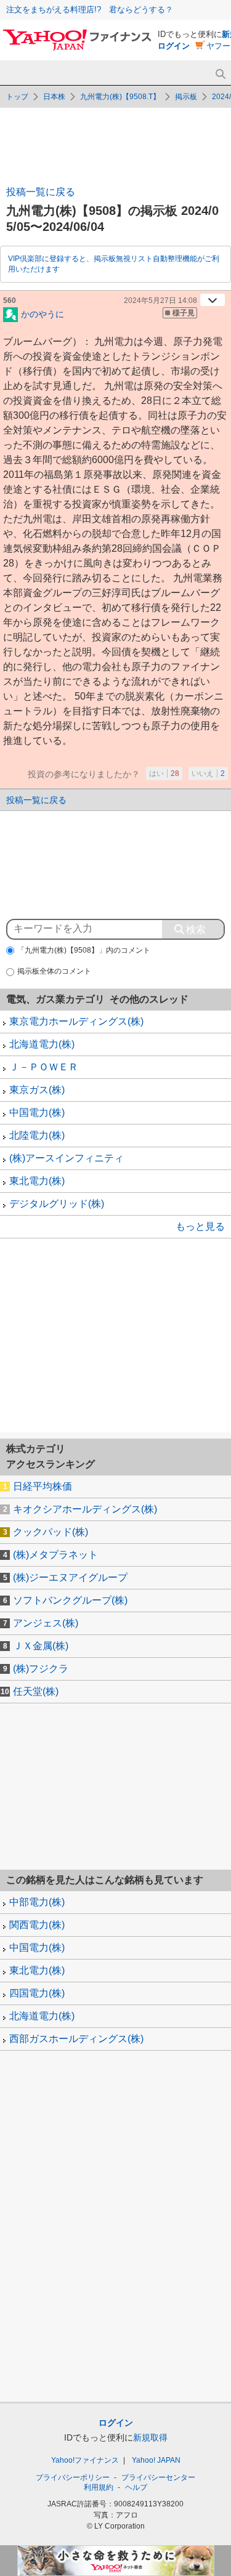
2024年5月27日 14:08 (160, 301)
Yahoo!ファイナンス (85, 2460)
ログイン (174, 46)
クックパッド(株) (51, 1532)
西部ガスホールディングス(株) (76, 2039)
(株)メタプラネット (55, 1555)
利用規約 (99, 2487)
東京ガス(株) (37, 1090)
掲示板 (186, 97)
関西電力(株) (37, 1925)
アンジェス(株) (46, 1623)
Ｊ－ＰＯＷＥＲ (44, 1067)
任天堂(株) (36, 1691)
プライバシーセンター (158, 2477)
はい (164, 773)
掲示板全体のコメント (54, 971)
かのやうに (43, 313)
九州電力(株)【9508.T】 (120, 97)
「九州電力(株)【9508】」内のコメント (84, 950)
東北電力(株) (37, 1181)
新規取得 (150, 2437)
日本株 (54, 97)
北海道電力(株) (42, 1044)
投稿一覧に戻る (41, 192)
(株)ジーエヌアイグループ (70, 1577)
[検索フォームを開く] (220, 74)
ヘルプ (136, 2487)
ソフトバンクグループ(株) (70, 1600)
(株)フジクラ (41, 1669)
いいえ (208, 773)
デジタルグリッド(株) (57, 1204)
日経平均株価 (43, 1486)
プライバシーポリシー (73, 2477)
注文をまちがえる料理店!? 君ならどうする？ (90, 10)
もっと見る (200, 1226)
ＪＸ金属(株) (41, 1646)
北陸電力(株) (37, 1135)
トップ (17, 97)
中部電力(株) (37, 1902)
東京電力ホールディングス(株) (76, 1021)
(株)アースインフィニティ (67, 1158)
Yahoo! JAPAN (156, 2460)
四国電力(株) (37, 1993)
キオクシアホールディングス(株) (85, 1509)
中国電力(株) (37, 1112)
